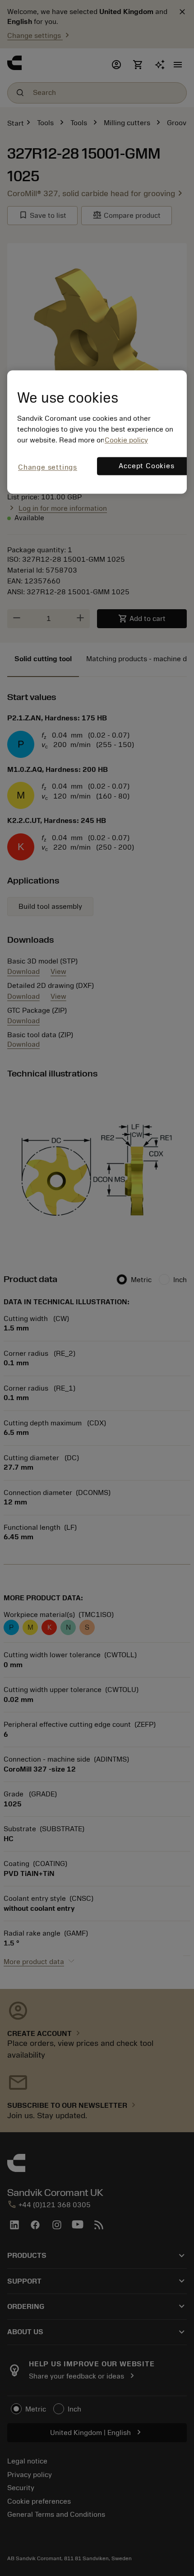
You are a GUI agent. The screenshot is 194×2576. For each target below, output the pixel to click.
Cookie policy (126, 440)
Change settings (48, 467)
